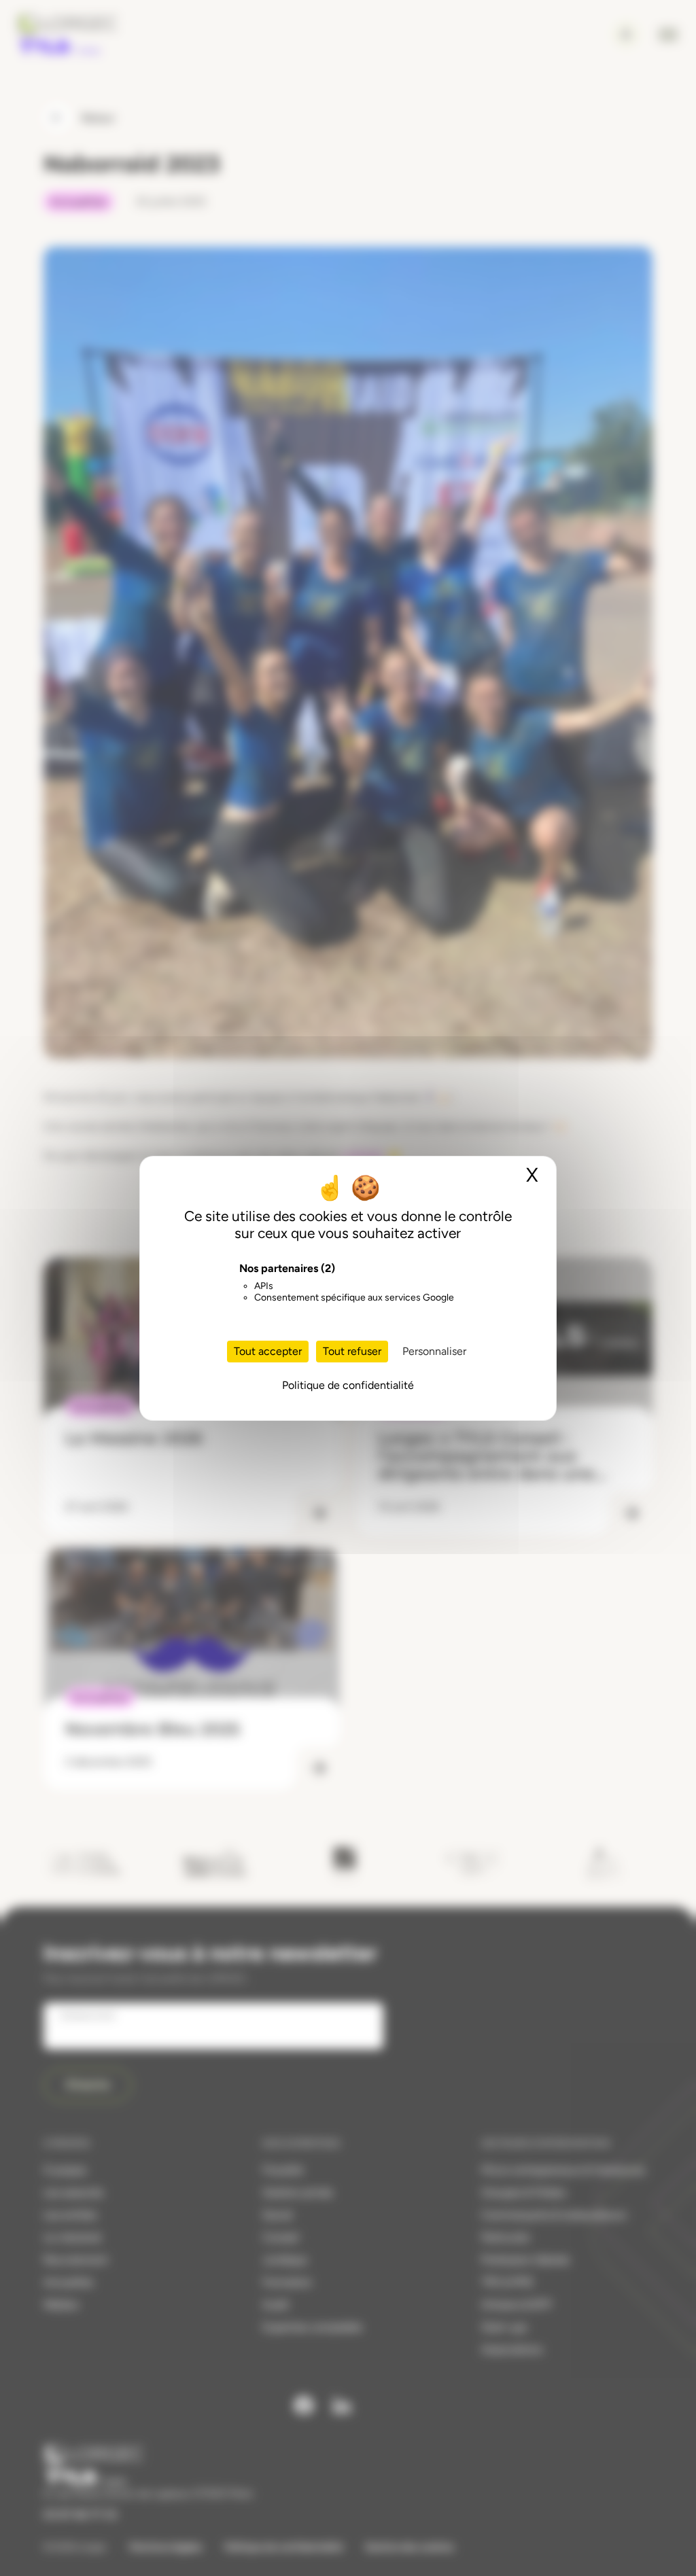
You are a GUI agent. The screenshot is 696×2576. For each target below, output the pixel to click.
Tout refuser (352, 1351)
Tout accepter (268, 1351)
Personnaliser (434, 1351)
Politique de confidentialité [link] (348, 1385)
